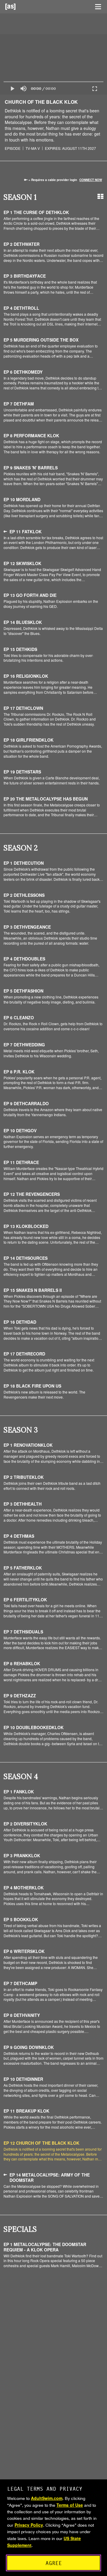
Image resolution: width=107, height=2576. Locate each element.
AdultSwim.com (47, 2498)
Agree (54, 2563)
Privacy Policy (29, 2525)
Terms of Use (70, 2505)
